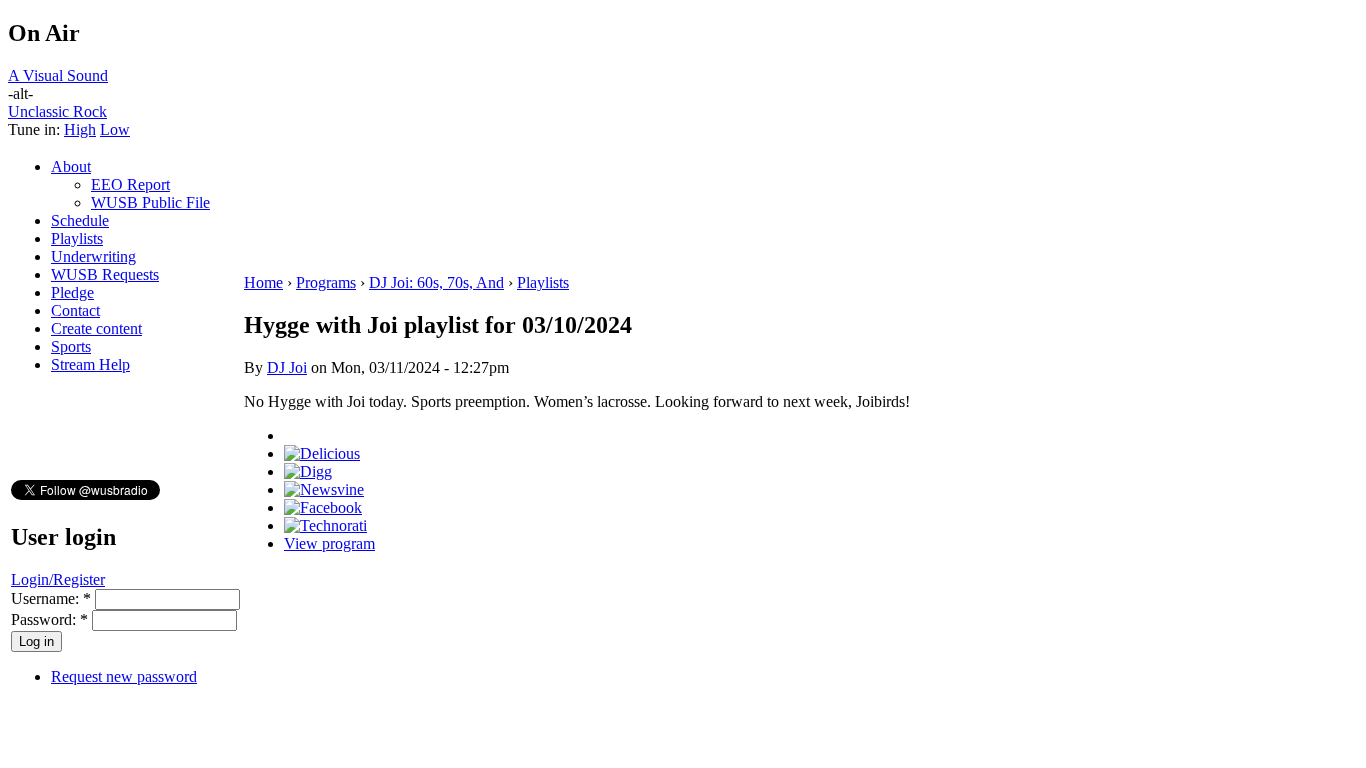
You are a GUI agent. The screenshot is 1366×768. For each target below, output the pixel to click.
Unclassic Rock (57, 111)
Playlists (77, 238)
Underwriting (93, 256)
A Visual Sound (58, 75)
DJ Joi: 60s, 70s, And (436, 282)
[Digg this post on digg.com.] (308, 471)
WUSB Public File (150, 202)
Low (115, 129)
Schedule (80, 220)
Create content (96, 328)
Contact (75, 310)
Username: (51, 598)
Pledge (72, 292)
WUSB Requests (105, 274)
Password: (49, 619)
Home (263, 282)
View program (329, 543)
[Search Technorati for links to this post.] (325, 525)
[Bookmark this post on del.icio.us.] (322, 453)
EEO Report (130, 184)
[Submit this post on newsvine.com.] (324, 489)
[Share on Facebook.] (323, 507)
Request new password (124, 676)
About (71, 166)
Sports (71, 346)
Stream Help (90, 364)
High (80, 129)
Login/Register (58, 579)
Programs (326, 282)
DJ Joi (287, 367)
